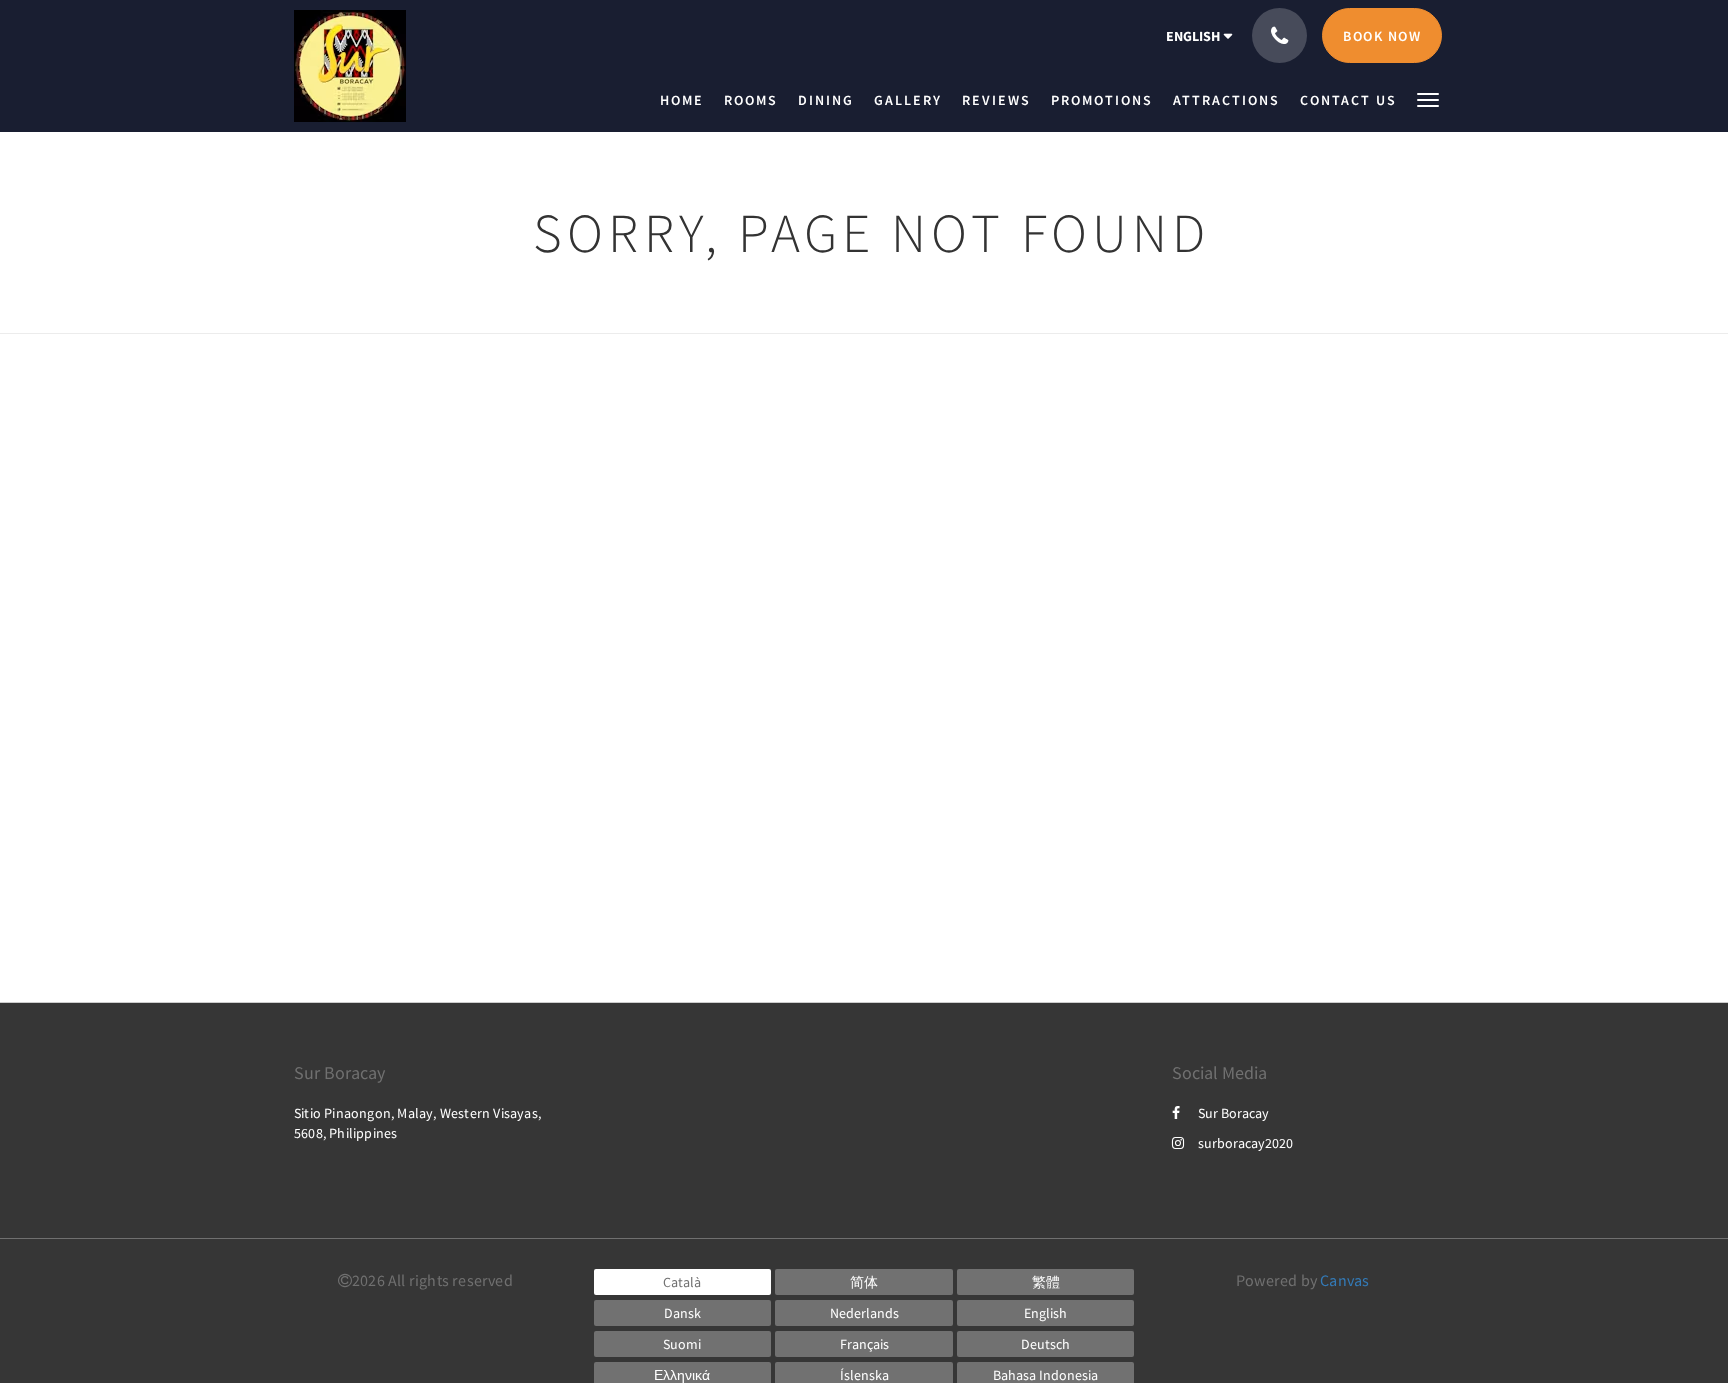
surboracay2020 (1245, 1143)
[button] (1428, 98)
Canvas (1344, 1280)
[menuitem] (687, 100)
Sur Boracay (1233, 1113)
